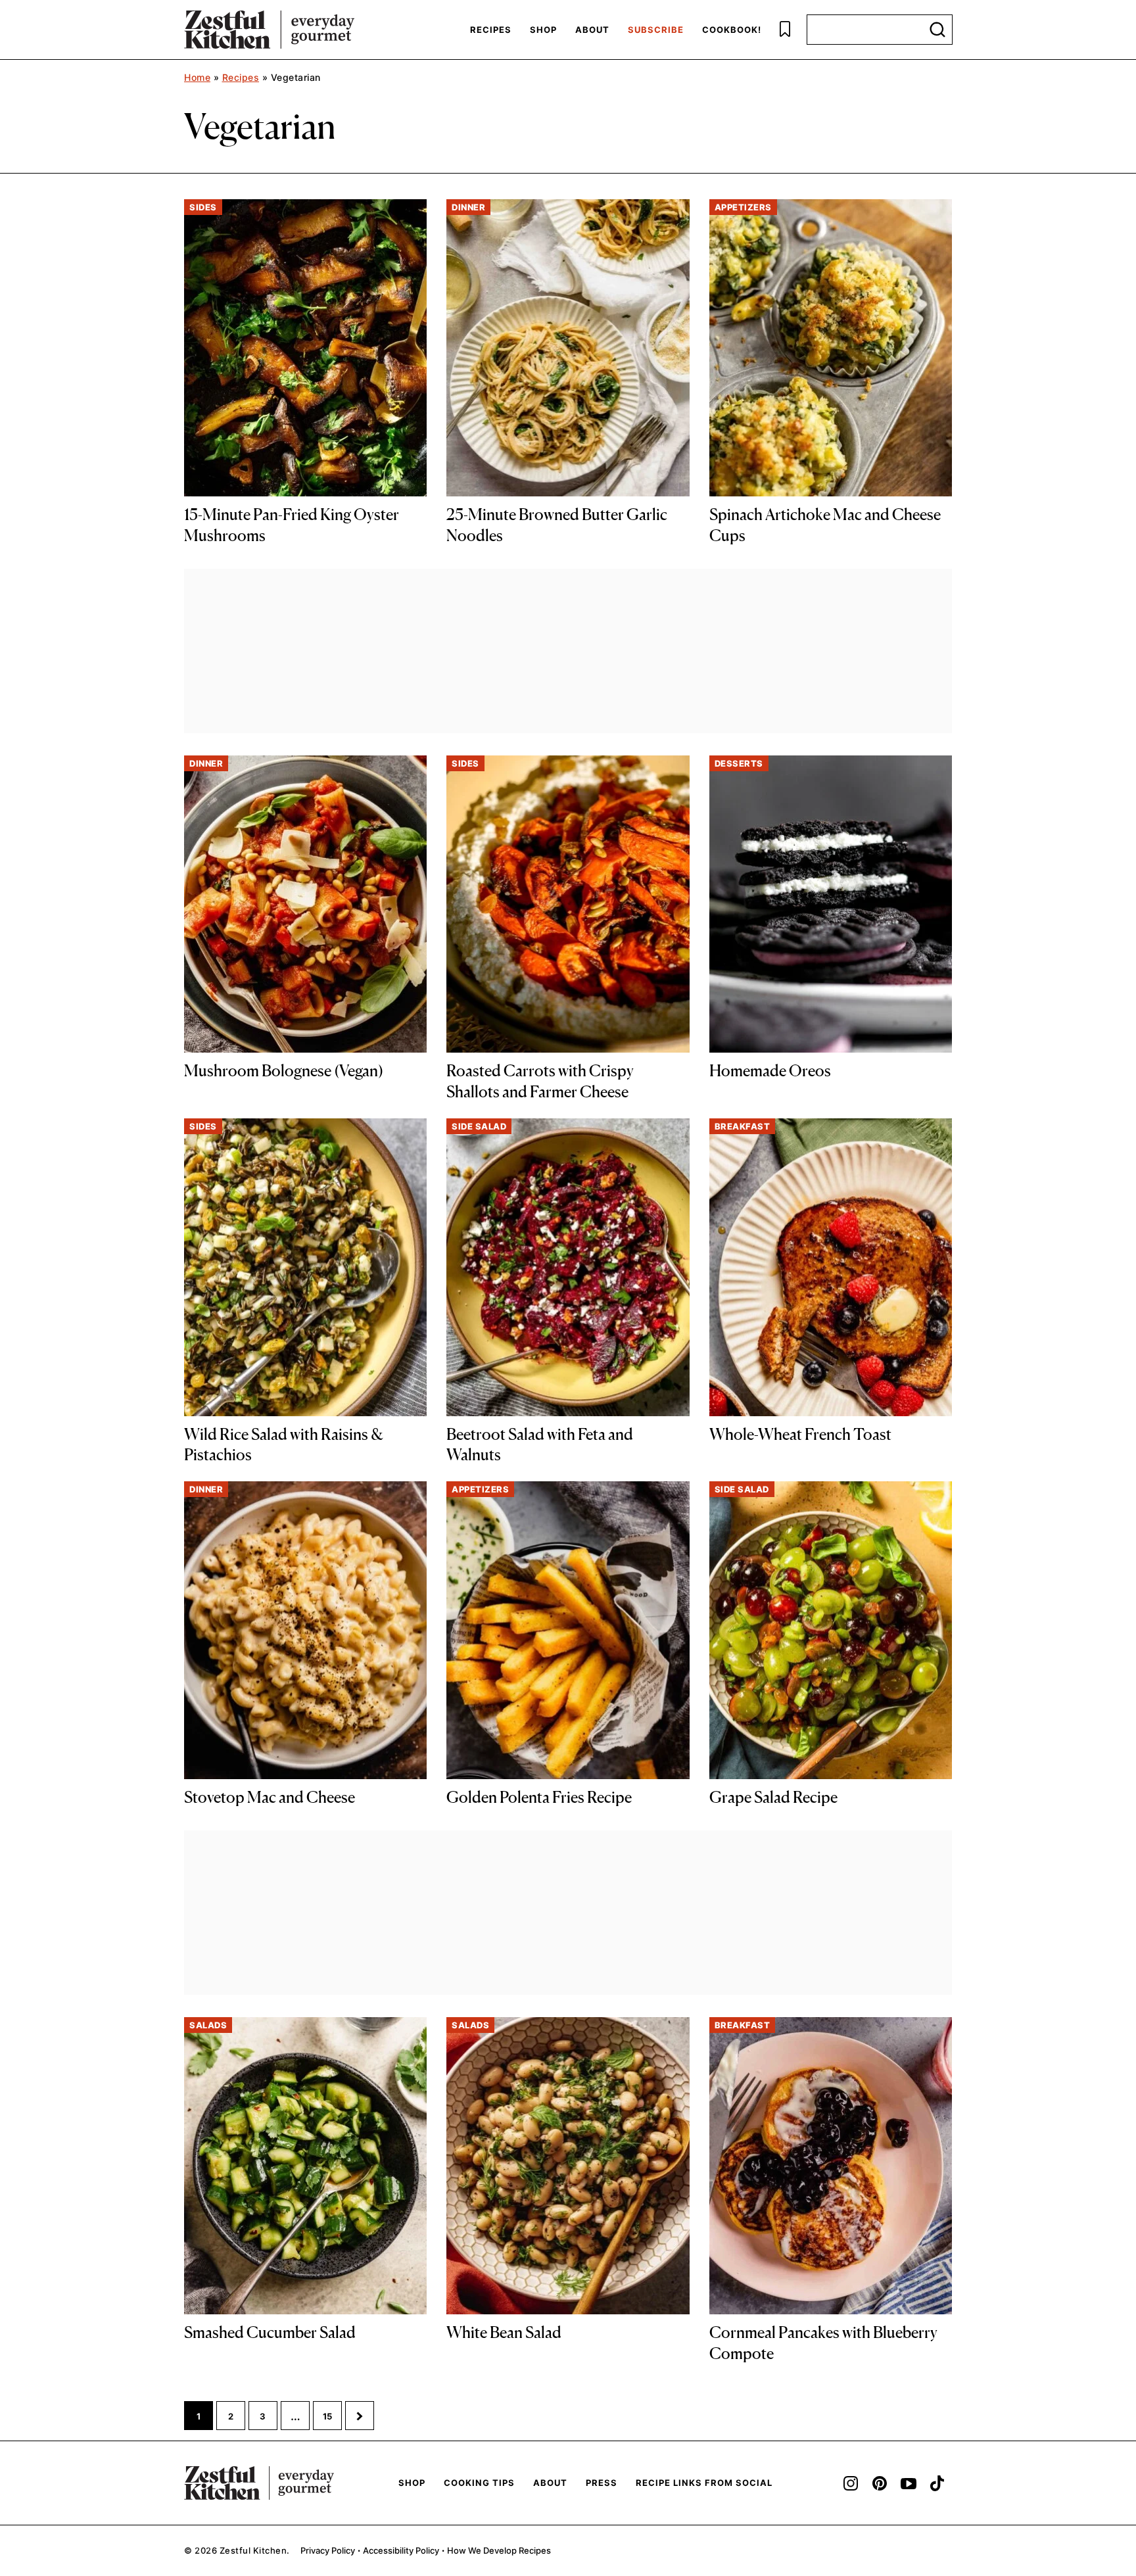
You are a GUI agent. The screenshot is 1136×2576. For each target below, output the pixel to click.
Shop (543, 30)
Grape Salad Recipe (773, 1797)
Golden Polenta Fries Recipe (539, 1797)
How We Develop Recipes (499, 2550)
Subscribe (656, 30)
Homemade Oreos (770, 1071)
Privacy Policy (328, 2550)
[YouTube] (909, 2483)
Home (197, 77)
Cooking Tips (479, 2483)
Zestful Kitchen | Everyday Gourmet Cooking (269, 30)
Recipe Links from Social (704, 2483)
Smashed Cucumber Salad (270, 2332)
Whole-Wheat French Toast (800, 1434)
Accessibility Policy (401, 2550)
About (592, 30)
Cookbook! (732, 30)
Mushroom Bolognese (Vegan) (284, 1071)
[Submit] (937, 30)
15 (332, 2420)
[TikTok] (937, 2483)
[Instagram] (851, 2483)
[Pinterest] (880, 2483)
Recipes (491, 30)
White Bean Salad (504, 2332)
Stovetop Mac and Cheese (270, 1797)
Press (602, 2483)
